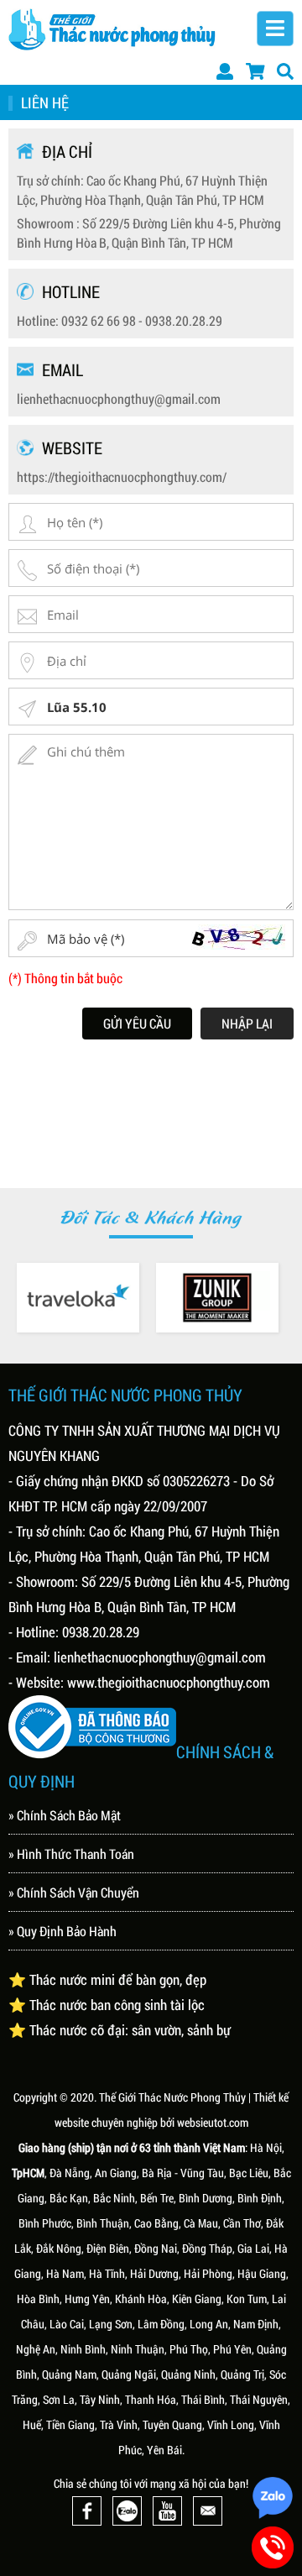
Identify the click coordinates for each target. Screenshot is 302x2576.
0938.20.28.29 (184, 320)
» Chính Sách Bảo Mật (65, 1815)
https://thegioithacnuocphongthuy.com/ (122, 476)
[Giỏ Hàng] (255, 71)
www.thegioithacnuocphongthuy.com (169, 1682)
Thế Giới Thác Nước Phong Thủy (172, 2097)
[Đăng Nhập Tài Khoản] (225, 71)
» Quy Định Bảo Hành (62, 1931)
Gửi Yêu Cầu (137, 1023)
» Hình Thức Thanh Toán (71, 1853)
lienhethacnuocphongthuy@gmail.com (119, 398)
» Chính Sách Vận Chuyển (74, 1892)
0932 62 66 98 (99, 320)
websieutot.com (213, 2122)
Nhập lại (247, 1023)
